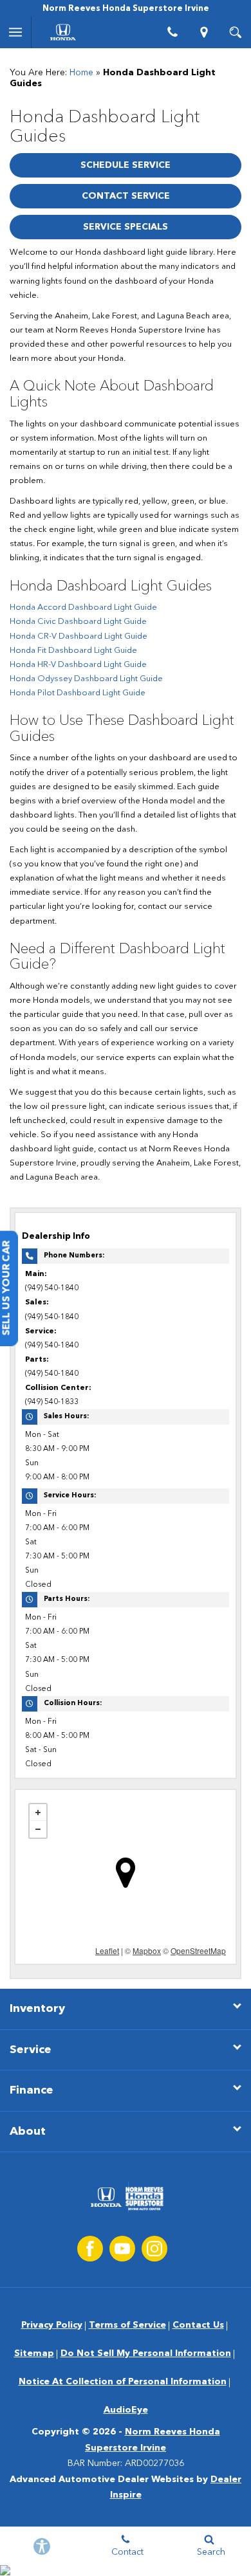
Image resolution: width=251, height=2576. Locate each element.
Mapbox (147, 1950)
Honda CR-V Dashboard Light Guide (79, 636)
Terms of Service (127, 2325)
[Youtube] (122, 2249)
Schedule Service (126, 165)
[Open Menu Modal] (16, 32)
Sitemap (34, 2353)
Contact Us (198, 2325)
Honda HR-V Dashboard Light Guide (78, 665)
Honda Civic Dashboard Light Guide (78, 622)
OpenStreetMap (198, 1950)
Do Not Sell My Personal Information (146, 2353)
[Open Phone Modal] (173, 32)
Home (81, 73)
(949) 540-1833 (52, 1402)
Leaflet (107, 1950)
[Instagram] (154, 2249)
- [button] (38, 1829)
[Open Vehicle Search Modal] (235, 32)
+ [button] (38, 1813)
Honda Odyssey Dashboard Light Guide (86, 679)
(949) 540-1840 (52, 1288)
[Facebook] (90, 2249)
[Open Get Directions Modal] (204, 32)
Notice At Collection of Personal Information (123, 2382)
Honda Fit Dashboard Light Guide (73, 651)
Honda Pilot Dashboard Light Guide (78, 693)
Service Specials (126, 227)
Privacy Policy (52, 2325)
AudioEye (126, 2410)
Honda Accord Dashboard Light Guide (83, 607)
